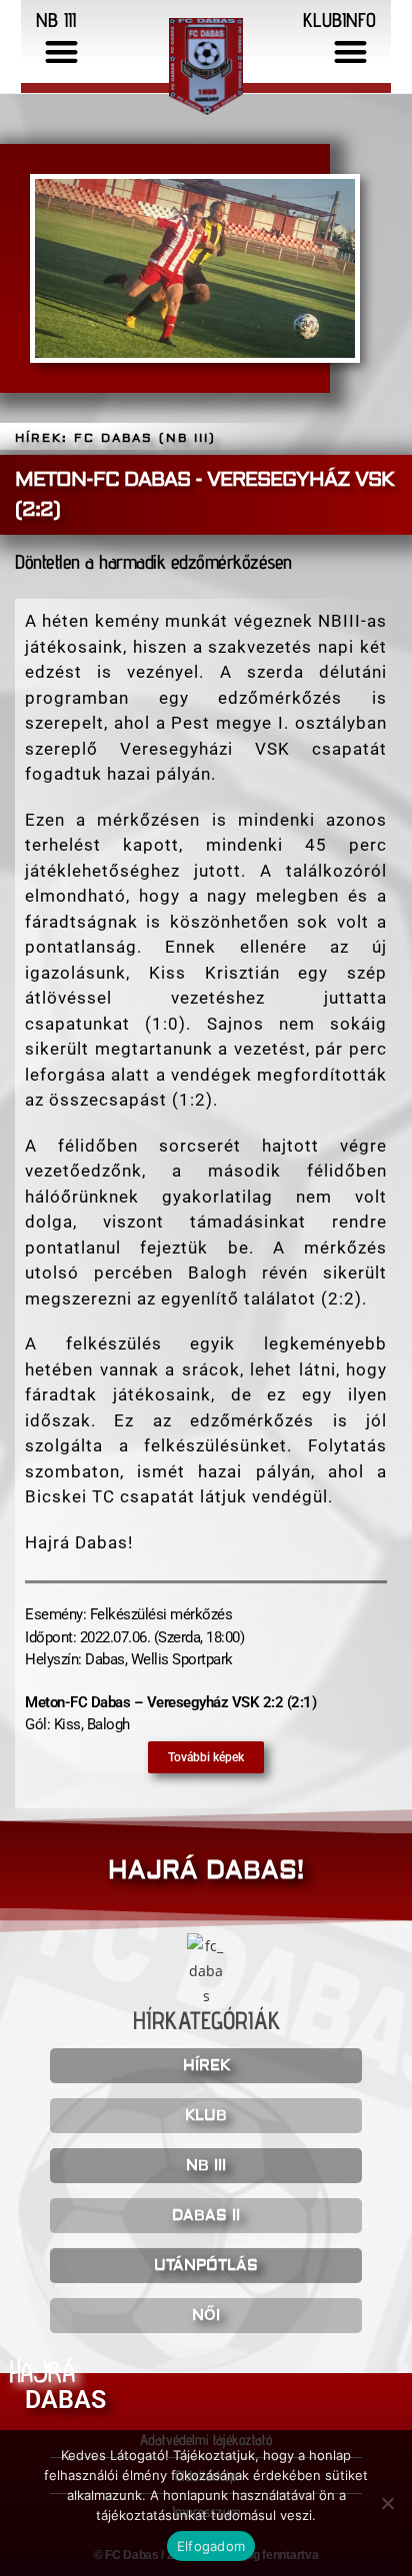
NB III (206, 2166)
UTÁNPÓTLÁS (206, 2266)
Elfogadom (211, 2546)
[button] (62, 51)
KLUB (206, 2116)
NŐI (206, 2316)
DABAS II (206, 2216)
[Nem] (387, 2503)
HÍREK (206, 2066)
